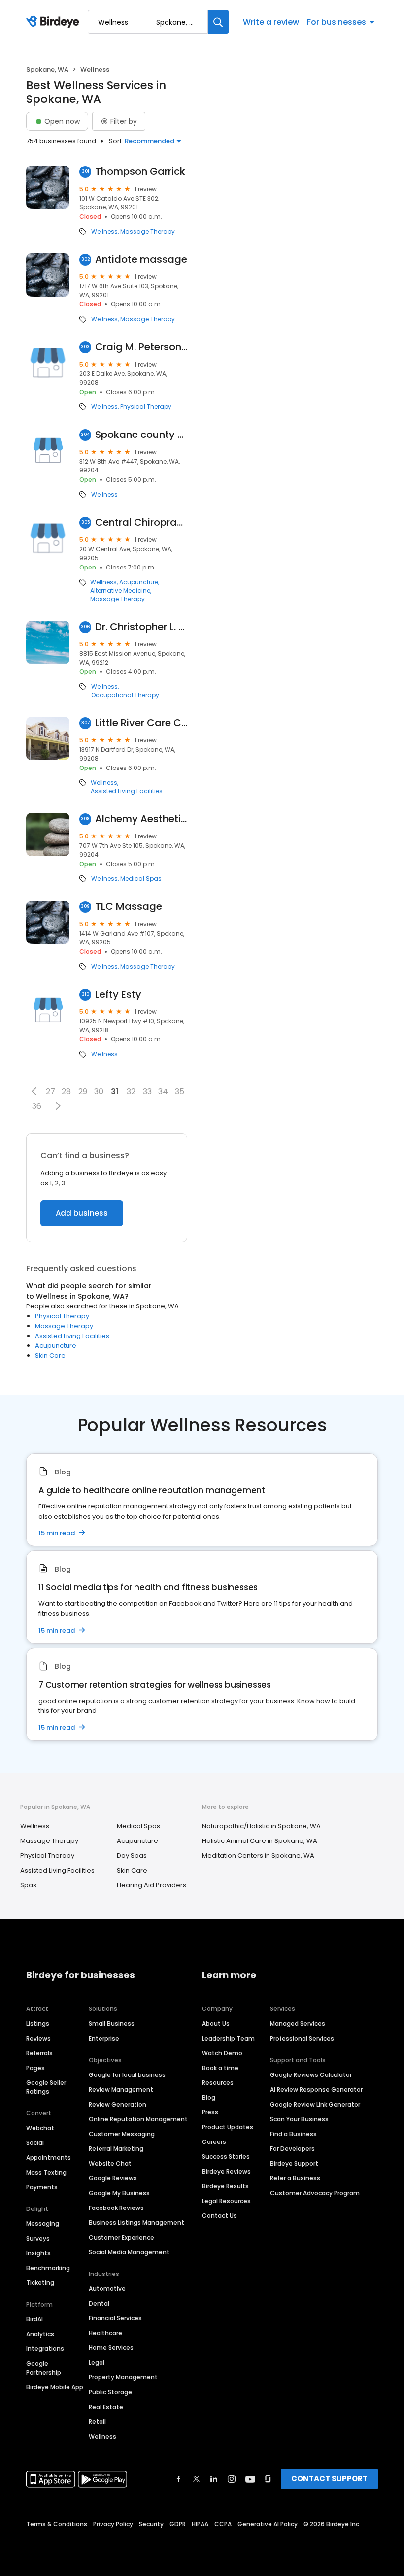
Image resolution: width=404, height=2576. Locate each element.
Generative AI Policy (268, 2524)
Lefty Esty (118, 994)
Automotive (107, 2289)
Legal (97, 2362)
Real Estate (106, 2407)
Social (35, 2143)
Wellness (104, 232)
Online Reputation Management (138, 2119)
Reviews (38, 2038)
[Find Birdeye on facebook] (179, 2479)
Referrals (39, 2053)
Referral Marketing (116, 2149)
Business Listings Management (136, 2223)
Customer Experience (121, 2237)
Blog (209, 2097)
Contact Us (219, 2216)
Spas (28, 1885)
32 (131, 1091)
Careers (214, 2142)
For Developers (292, 2149)
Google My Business (119, 2193)
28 (66, 1091)
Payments (42, 2187)
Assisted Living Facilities (127, 791)
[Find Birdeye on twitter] (196, 2479)
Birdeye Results (225, 2186)
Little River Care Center (141, 723)
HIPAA (200, 2524)
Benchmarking (48, 2268)
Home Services (111, 2348)
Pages (35, 2068)
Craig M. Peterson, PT (141, 347)
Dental (99, 2303)
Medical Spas (141, 879)
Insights (38, 2253)
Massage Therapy (148, 232)
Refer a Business (295, 2178)
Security (151, 2524)
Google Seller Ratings (46, 2087)
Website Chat (110, 2163)
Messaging (43, 2224)
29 (83, 1091)
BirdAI (34, 2319)
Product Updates (228, 2127)
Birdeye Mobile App (55, 2387)
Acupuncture (139, 582)
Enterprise (104, 2038)
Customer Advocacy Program (315, 2193)
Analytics (40, 2334)
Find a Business (293, 2134)
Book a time (220, 2068)
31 (115, 1091)
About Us (216, 2024)
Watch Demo (222, 2053)
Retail (97, 2422)
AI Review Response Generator (316, 2090)
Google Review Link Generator (315, 2104)
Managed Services (298, 2024)
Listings (38, 2024)
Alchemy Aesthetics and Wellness (141, 819)
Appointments (49, 2158)
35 (180, 1091)
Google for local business (127, 2075)
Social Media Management (129, 2252)
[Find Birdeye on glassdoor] (268, 2479)
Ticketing (40, 2283)
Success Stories (226, 2157)
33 (147, 1091)
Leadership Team (228, 2038)
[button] (34, 1091)
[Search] (218, 22)
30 (99, 1091)
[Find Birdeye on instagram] (232, 2479)
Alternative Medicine (120, 591)
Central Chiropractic (141, 522)
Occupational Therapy (125, 695)
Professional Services (302, 2038)
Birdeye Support (294, 2163)
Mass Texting (46, 2172)
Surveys (38, 2238)
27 (50, 1091)
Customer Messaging (122, 2134)
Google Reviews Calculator (311, 2075)
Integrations (45, 2349)
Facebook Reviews (116, 2208)
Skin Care (50, 1355)
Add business (82, 1213)
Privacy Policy (113, 2524)
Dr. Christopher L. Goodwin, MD (141, 627)
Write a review (271, 22)
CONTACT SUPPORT (329, 2479)
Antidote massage (141, 259)
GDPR (178, 2524)
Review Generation (118, 2104)
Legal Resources (226, 2201)
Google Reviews (113, 2178)
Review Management (121, 2090)
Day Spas (132, 1856)
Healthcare (105, 2333)
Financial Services (115, 2318)
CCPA (223, 2524)
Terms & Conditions (57, 2524)
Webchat (40, 2128)
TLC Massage (129, 907)
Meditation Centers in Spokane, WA (258, 1856)
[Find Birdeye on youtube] (250, 2479)
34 (163, 1091)
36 (37, 1106)
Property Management (123, 2377)
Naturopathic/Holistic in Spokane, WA (261, 1826)
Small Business (112, 2024)
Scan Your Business (299, 2119)
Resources (218, 2083)
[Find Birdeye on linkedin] (214, 2479)
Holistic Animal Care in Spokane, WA (260, 1841)
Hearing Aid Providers (151, 1885)
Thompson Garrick (140, 172)
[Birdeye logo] (54, 22)
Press (210, 2112)
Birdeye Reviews (226, 2171)
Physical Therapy (146, 407)
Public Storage (110, 2392)
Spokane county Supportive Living (141, 435)
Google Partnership (44, 2368)
